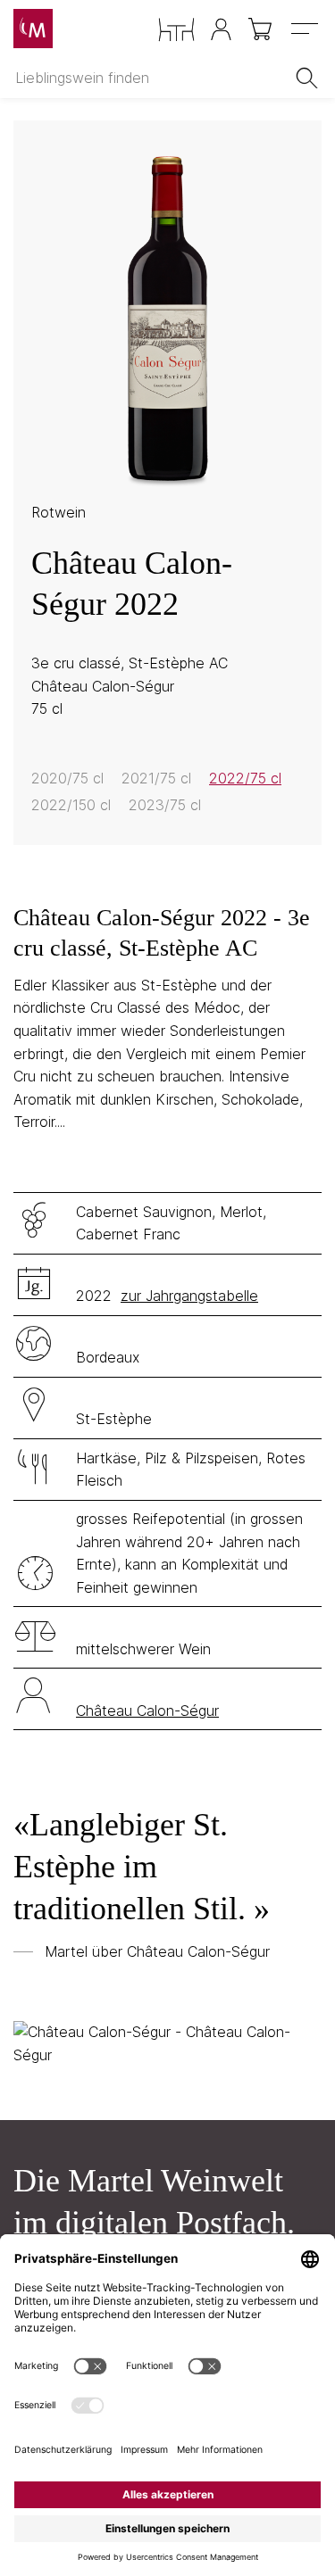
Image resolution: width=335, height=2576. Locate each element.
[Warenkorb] (261, 29)
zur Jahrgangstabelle (189, 1296)
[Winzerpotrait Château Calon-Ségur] (167, 2044)
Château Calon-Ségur (147, 1710)
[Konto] (221, 29)
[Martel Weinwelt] (33, 29)
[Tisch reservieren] (176, 30)
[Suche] (310, 78)
